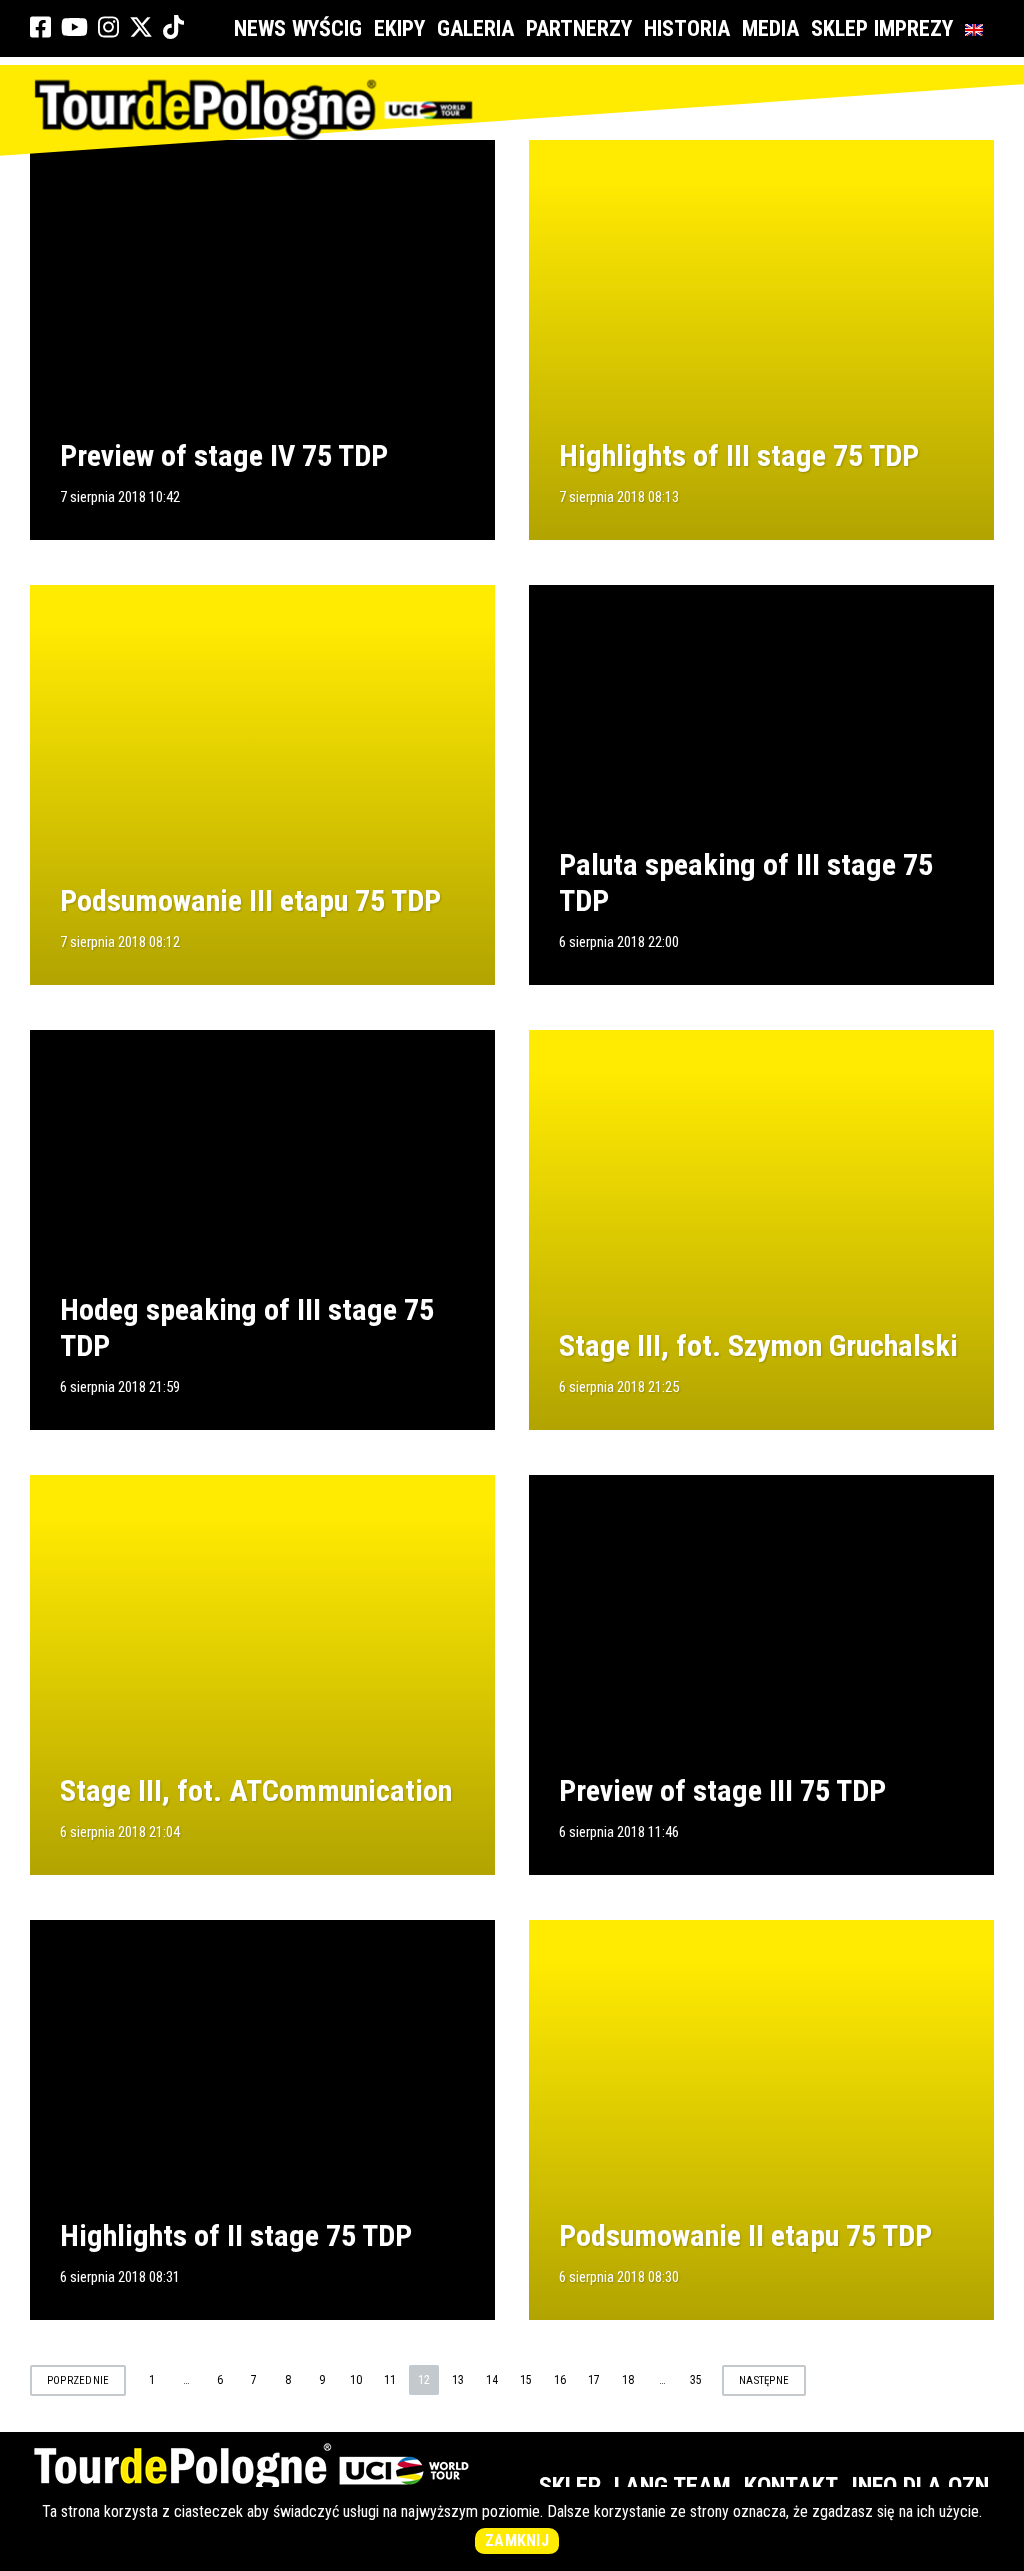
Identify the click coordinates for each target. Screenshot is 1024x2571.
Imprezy (913, 28)
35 (696, 2380)
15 (526, 2380)
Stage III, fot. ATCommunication (256, 1790)
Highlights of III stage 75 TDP (739, 455)
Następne (764, 2380)
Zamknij (517, 2540)
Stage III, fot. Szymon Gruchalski (758, 1345)
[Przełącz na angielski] (978, 28)
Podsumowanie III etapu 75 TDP (250, 900)
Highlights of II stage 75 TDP (236, 2235)
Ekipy (399, 28)
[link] (40, 28)
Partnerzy (579, 28)
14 (492, 2380)
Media (770, 28)
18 (628, 2380)
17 (594, 2380)
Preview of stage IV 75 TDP (224, 455)
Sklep (839, 28)
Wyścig (327, 28)
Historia (687, 28)
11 (390, 2380)
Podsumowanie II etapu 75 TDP (745, 2235)
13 (458, 2380)
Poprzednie (78, 2380)
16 (560, 2380)
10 (356, 2380)
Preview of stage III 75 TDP (722, 1790)
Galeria (475, 28)
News (260, 28)
